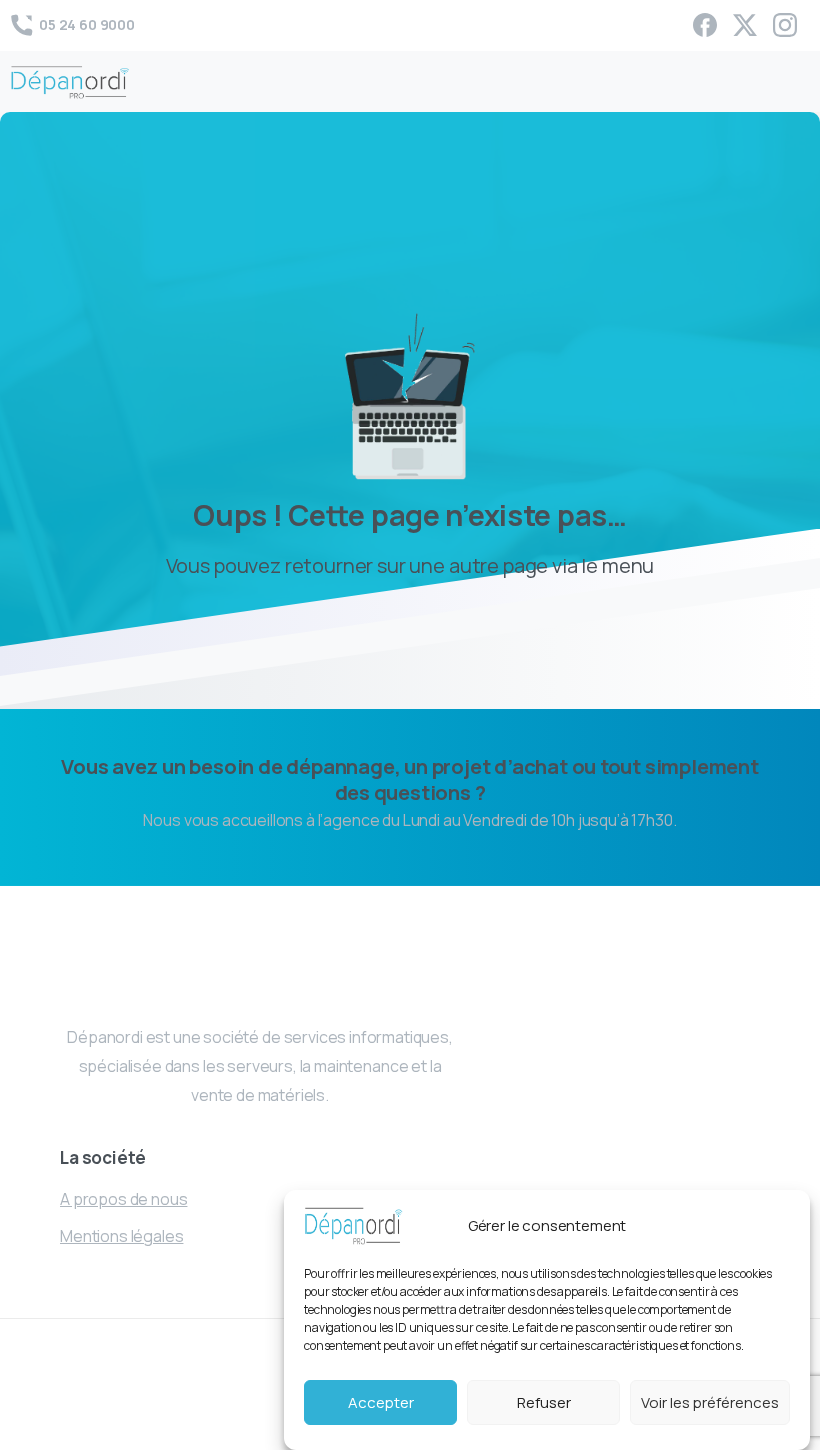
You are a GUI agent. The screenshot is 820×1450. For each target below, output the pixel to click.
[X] (745, 25)
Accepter (381, 1402)
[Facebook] (705, 25)
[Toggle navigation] (790, 82)
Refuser (544, 1402)
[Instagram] (785, 25)
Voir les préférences (710, 1402)
